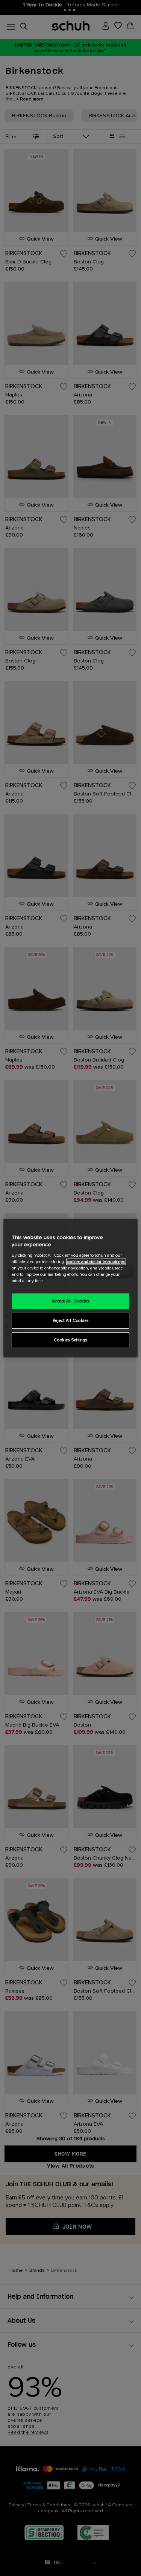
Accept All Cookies (70, 1301)
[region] (70, 1288)
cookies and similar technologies (96, 1262)
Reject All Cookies (70, 1321)
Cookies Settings (70, 1340)
